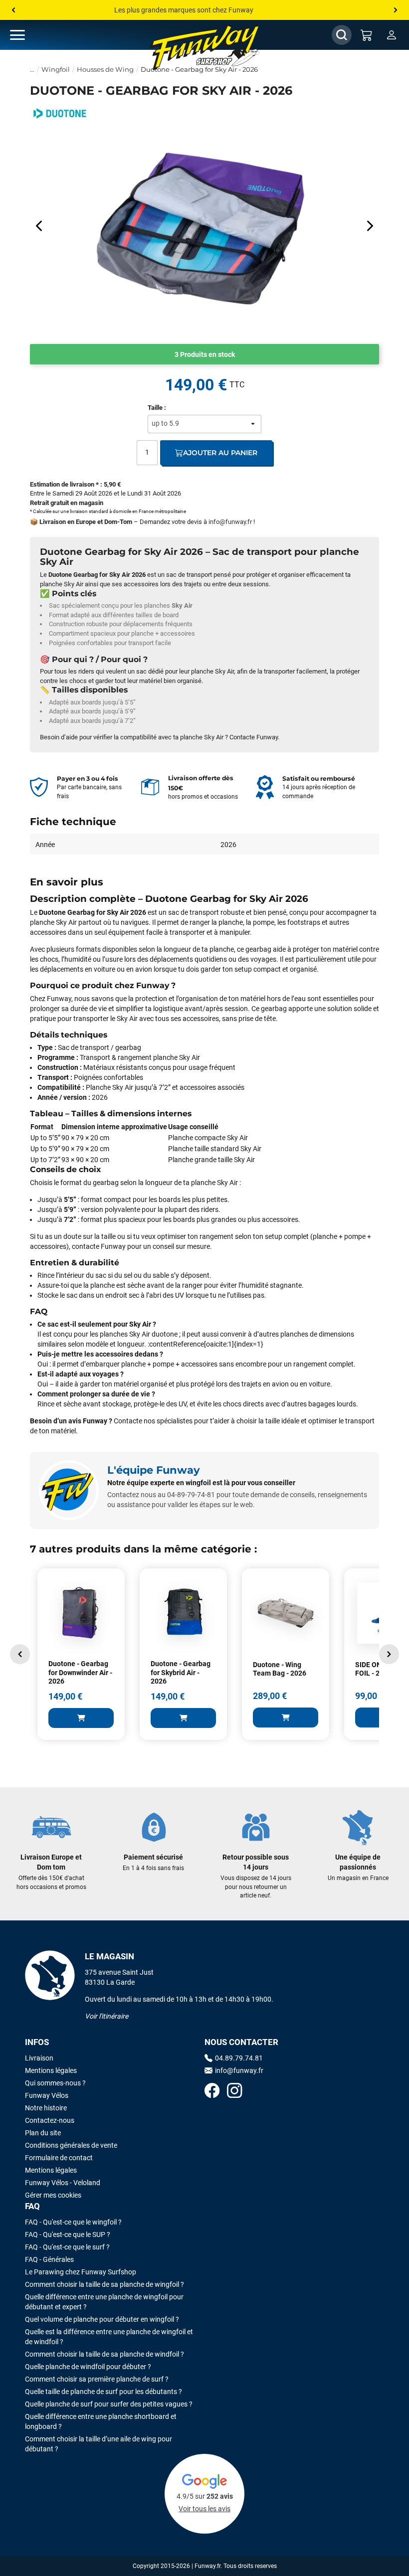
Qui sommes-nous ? (55, 2083)
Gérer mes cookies (53, 2195)
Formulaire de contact (59, 2158)
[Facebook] (212, 2092)
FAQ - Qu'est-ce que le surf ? (67, 2247)
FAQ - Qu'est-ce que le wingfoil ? (73, 2222)
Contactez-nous (50, 2120)
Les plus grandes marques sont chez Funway (184, 10)
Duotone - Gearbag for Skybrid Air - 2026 (181, 1672)
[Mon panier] (367, 35)
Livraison (39, 2058)
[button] (20, 1654)
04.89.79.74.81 (239, 2058)
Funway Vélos (47, 2095)
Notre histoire (46, 2108)
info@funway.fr (230, 522)
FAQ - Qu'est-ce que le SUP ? (68, 2234)
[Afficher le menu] (27, 35)
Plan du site (43, 2133)
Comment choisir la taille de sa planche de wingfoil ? (104, 2284)
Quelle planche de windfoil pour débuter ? (88, 2367)
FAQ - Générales (49, 2259)
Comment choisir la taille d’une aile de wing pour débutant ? (99, 2444)
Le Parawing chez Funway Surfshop (81, 2272)
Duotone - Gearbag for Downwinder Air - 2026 (80, 1672)
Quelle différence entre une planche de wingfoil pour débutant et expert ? (104, 2302)
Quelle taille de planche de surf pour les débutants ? (103, 2392)
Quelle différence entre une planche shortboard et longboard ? (101, 2421)
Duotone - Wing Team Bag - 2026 (280, 1669)
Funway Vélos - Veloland (63, 2183)
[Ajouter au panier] (81, 1718)
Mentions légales (51, 2070)
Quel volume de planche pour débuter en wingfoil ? (102, 2319)
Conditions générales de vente (71, 2145)
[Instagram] (234, 2092)
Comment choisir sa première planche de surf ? (97, 2379)
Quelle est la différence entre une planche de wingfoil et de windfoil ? (109, 2337)
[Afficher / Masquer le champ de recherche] (342, 35)
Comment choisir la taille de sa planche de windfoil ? (104, 2354)
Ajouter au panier (220, 453)
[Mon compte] (392, 35)
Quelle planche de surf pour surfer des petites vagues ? (109, 2404)
